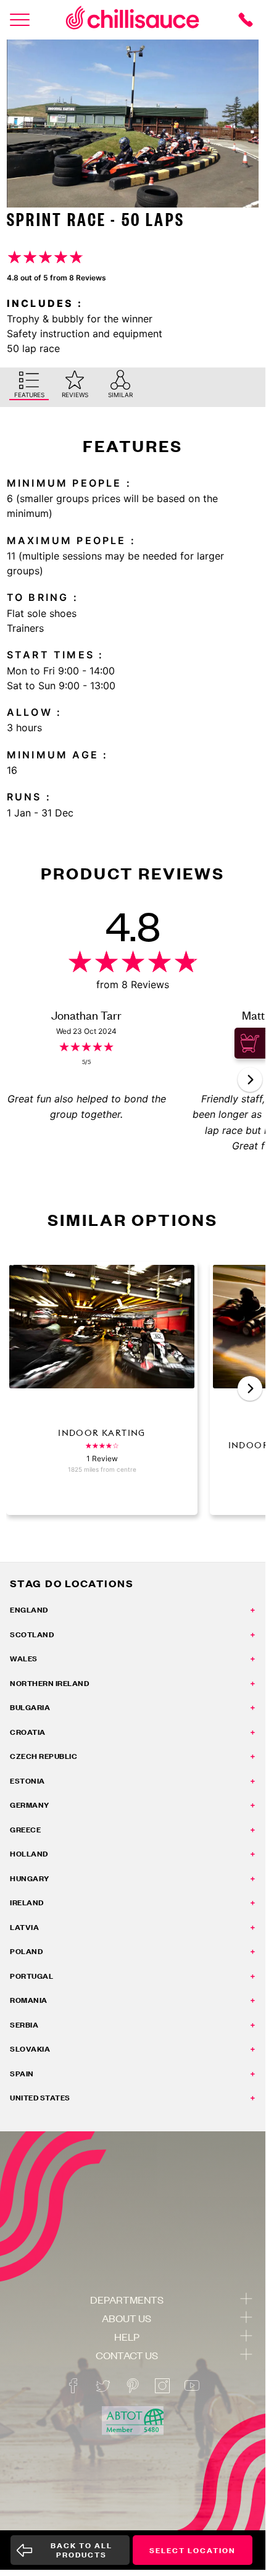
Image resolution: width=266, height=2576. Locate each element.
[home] (133, 20)
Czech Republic (44, 1756)
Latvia (24, 1927)
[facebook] (73, 2386)
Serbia (24, 2025)
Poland (26, 1951)
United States (40, 2098)
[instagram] (162, 2386)
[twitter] (103, 2386)
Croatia (28, 1732)
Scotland (32, 1634)
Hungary (30, 1878)
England (29, 1610)
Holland (29, 1854)
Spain (22, 2074)
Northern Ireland (49, 1683)
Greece (25, 1830)
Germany (30, 1805)
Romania (29, 2000)
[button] (250, 1080)
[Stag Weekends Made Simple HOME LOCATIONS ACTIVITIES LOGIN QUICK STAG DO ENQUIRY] (20, 20)
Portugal (31, 1976)
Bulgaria (30, 1707)
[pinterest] (133, 2386)
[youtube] (192, 2386)
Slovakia (30, 2049)
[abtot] (133, 2421)
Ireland (27, 1903)
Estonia (27, 1781)
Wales (24, 1659)
